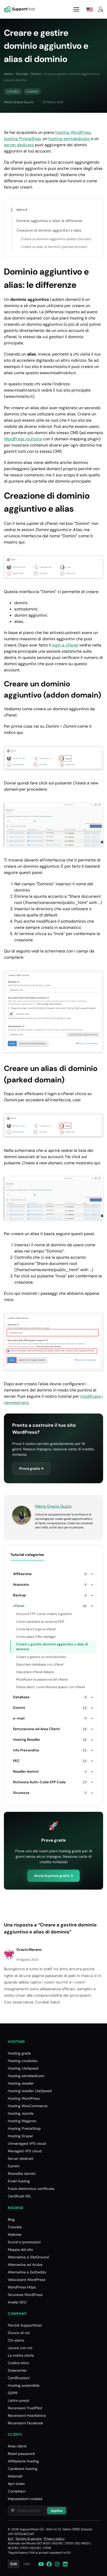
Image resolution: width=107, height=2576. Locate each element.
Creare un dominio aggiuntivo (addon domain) (56, 239)
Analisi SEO (17, 2302)
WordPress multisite (23, 439)
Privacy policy (54, 2539)
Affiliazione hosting (23, 2461)
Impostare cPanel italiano (35, 1672)
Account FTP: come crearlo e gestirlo (44, 1614)
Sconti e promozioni (24, 2242)
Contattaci (17, 2491)
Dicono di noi (19, 2333)
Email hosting (19, 2181)
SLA (11, 2539)
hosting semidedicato (69, 139)
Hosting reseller (21, 2083)
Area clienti (17, 2446)
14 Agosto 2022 (28, 1960)
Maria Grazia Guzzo (19, 102)
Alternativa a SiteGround (28, 2257)
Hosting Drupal (20, 2136)
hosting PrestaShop (22, 139)
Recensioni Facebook (25, 2423)
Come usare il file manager (36, 1637)
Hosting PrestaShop (24, 2128)
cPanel (13, 92)
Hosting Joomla (21, 2113)
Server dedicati (21, 2159)
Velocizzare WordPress (27, 2280)
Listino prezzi (18, 2400)
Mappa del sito (20, 2250)
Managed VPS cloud (25, 2151)
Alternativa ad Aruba (25, 2265)
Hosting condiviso (23, 2061)
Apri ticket (16, 2484)
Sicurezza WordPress (25, 2295)
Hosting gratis (19, 2053)
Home (8, 74)
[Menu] (76, 9)
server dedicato (19, 145)
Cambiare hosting (23, 2469)
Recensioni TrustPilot (25, 2408)
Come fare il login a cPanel (36, 1629)
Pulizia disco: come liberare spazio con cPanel (51, 1687)
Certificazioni (19, 2378)
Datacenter (17, 2370)
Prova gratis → (31, 1468)
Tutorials (22, 74)
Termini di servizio (29, 2539)
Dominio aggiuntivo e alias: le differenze (49, 221)
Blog (11, 2219)
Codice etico (18, 2363)
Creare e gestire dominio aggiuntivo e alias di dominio (52, 1647)
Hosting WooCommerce (28, 2106)
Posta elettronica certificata (31, 2189)
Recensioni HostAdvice (27, 2415)
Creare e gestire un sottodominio (41, 1657)
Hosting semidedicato (26, 2076)
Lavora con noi (20, 2348)
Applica (56, 2511)
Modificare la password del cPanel (42, 1679)
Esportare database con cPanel (40, 1664)
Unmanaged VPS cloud (27, 2143)
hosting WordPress (73, 132)
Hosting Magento (22, 2121)
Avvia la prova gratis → (53, 1876)
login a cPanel (65, 645)
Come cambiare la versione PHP (40, 1622)
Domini (36, 74)
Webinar (15, 2234)
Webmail (15, 2476)
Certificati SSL (19, 2196)
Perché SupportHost (25, 2325)
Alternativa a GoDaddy (27, 2272)
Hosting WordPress (24, 2098)
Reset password (21, 2454)
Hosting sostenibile (24, 2385)
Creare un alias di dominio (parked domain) (54, 247)
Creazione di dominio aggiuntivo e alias (49, 230)
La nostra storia (21, 2355)
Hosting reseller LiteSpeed (30, 2091)
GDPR (13, 2393)
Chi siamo (16, 2340)
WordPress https (22, 2287)
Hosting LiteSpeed (23, 2068)
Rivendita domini (22, 2174)
